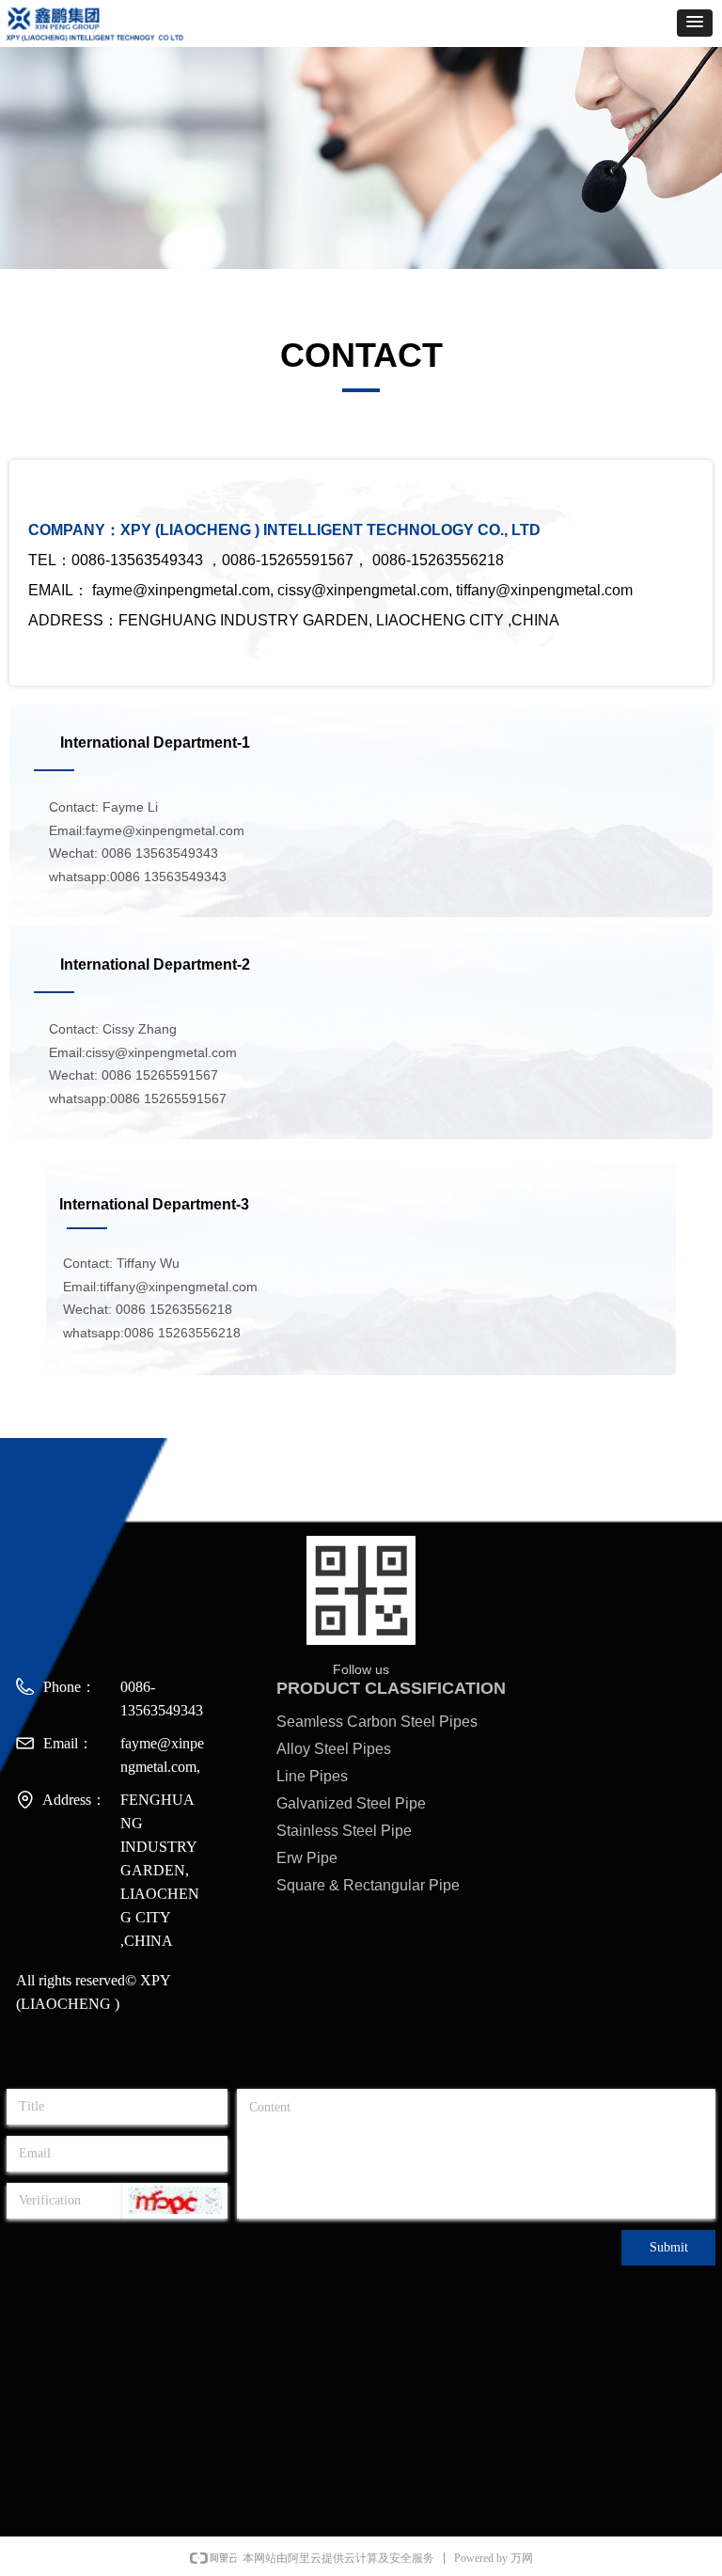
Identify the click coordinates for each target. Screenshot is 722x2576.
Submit (669, 2247)
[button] (695, 23)
